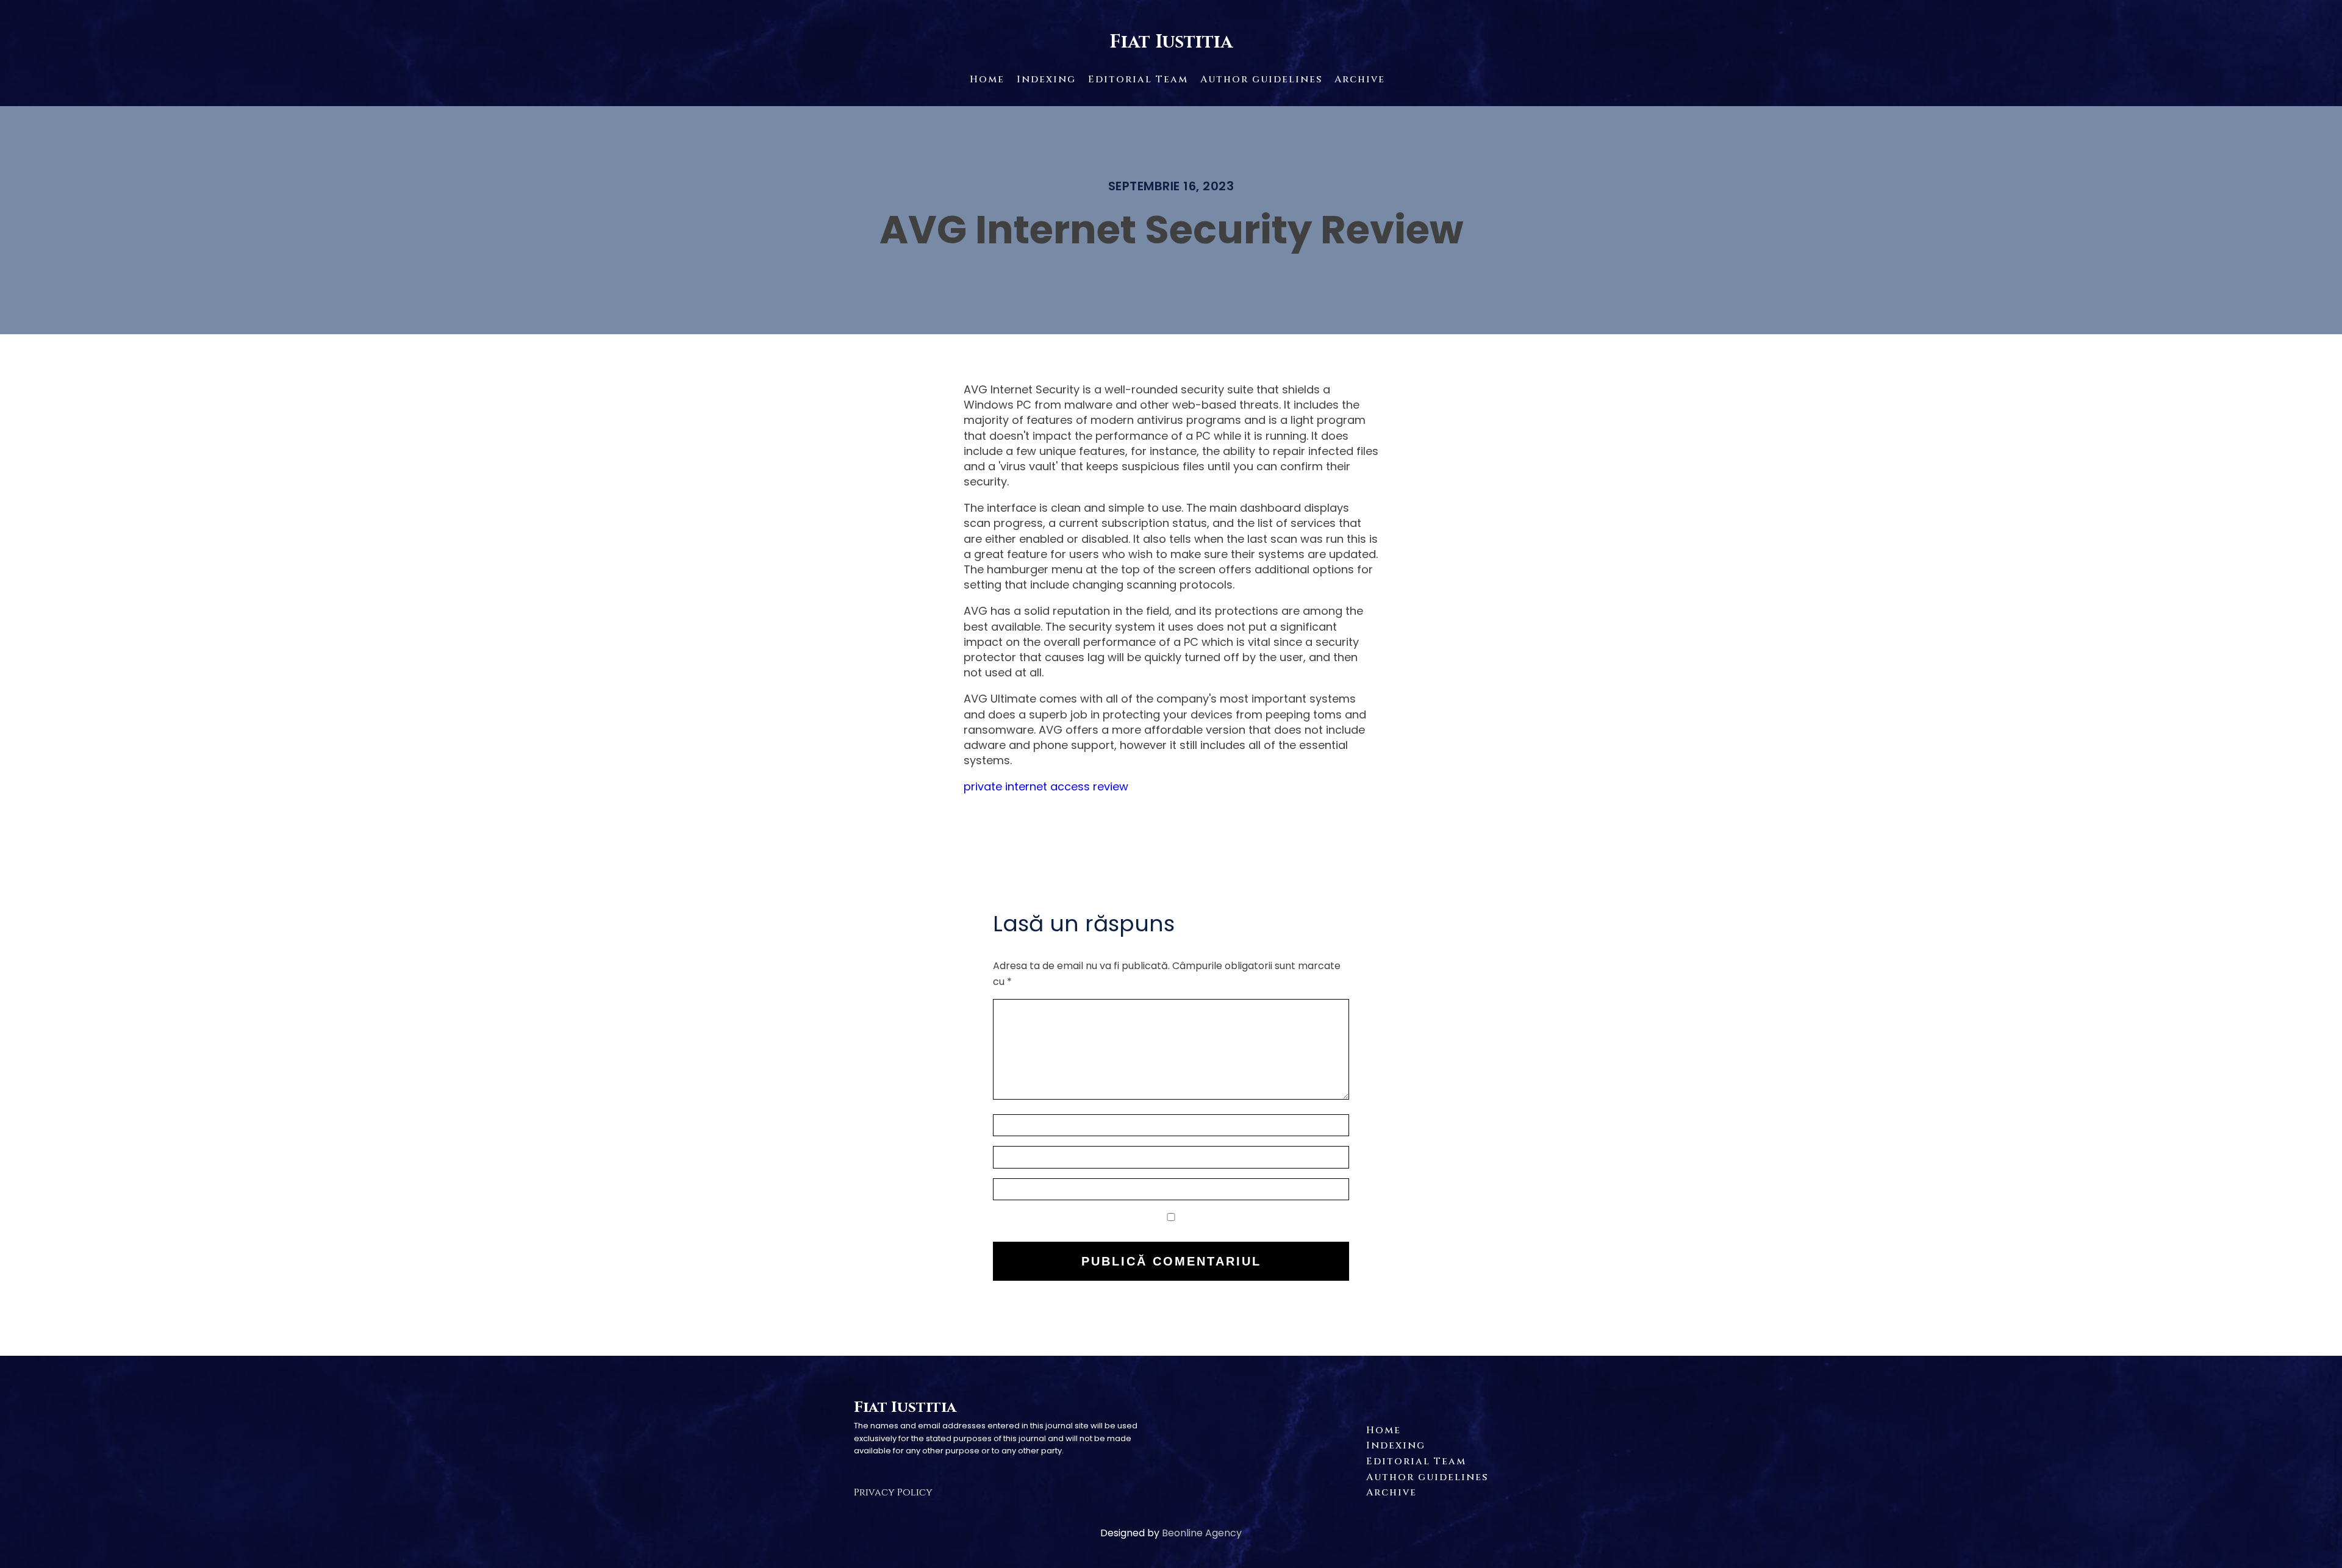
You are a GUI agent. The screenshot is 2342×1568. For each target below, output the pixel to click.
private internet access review (1046, 786)
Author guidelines (1261, 79)
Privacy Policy (893, 1492)
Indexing (1046, 79)
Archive (1360, 79)
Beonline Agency (1202, 1533)
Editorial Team (1138, 79)
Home (987, 79)
